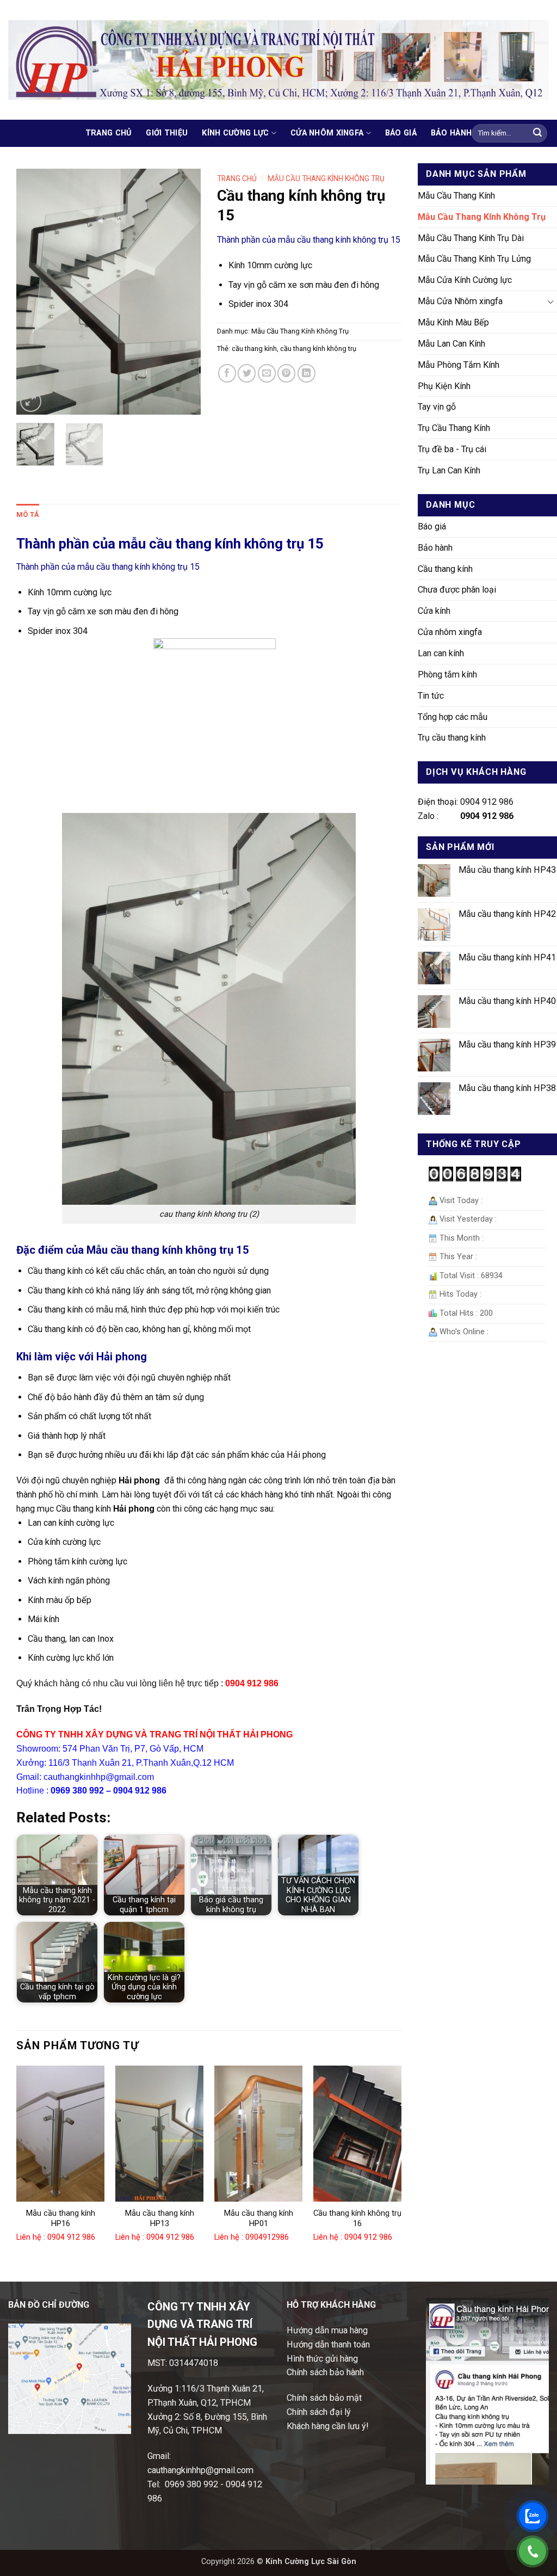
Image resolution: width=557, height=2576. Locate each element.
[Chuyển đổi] (550, 302)
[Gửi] (537, 133)
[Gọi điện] (533, 2552)
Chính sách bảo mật (324, 2398)
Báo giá (401, 133)
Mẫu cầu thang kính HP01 (259, 2218)
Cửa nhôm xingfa (327, 133)
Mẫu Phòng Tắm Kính (459, 365)
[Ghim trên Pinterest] (286, 373)
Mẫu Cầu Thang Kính (456, 196)
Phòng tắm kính (447, 674)
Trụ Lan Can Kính (449, 470)
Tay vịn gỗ (437, 407)
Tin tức (431, 696)
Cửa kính (434, 611)
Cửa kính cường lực (64, 1542)
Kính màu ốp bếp (60, 1600)
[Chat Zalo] (533, 2516)
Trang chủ (109, 133)
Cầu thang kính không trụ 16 (357, 2218)
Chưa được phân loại (457, 590)
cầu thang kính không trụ (318, 349)
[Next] (183, 292)
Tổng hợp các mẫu (453, 717)
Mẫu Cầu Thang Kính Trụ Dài (471, 238)
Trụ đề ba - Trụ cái (452, 449)
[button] (31, 401)
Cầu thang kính (445, 569)
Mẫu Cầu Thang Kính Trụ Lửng (474, 259)
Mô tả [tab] (28, 514)
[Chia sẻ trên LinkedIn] (307, 373)
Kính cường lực (235, 133)
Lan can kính (441, 653)
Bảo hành (451, 133)
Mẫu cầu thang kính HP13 (160, 2218)
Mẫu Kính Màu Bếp (453, 322)
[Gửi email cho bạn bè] (267, 373)
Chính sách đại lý (319, 2412)
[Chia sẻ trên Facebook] (227, 373)
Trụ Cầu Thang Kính (454, 428)
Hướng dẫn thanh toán (328, 2344)
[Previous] (34, 292)
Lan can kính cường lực (71, 1523)
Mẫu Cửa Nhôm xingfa (460, 301)
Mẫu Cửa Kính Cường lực (465, 280)
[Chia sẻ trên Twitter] (247, 373)
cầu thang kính (254, 349)
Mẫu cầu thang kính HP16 (61, 2218)
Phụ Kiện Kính (444, 386)
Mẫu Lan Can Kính (451, 344)
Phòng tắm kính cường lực (78, 1561)
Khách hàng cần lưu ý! (328, 2426)
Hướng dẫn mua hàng (327, 2330)
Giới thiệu (167, 133)
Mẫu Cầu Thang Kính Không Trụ (482, 217)
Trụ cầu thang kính (452, 738)
